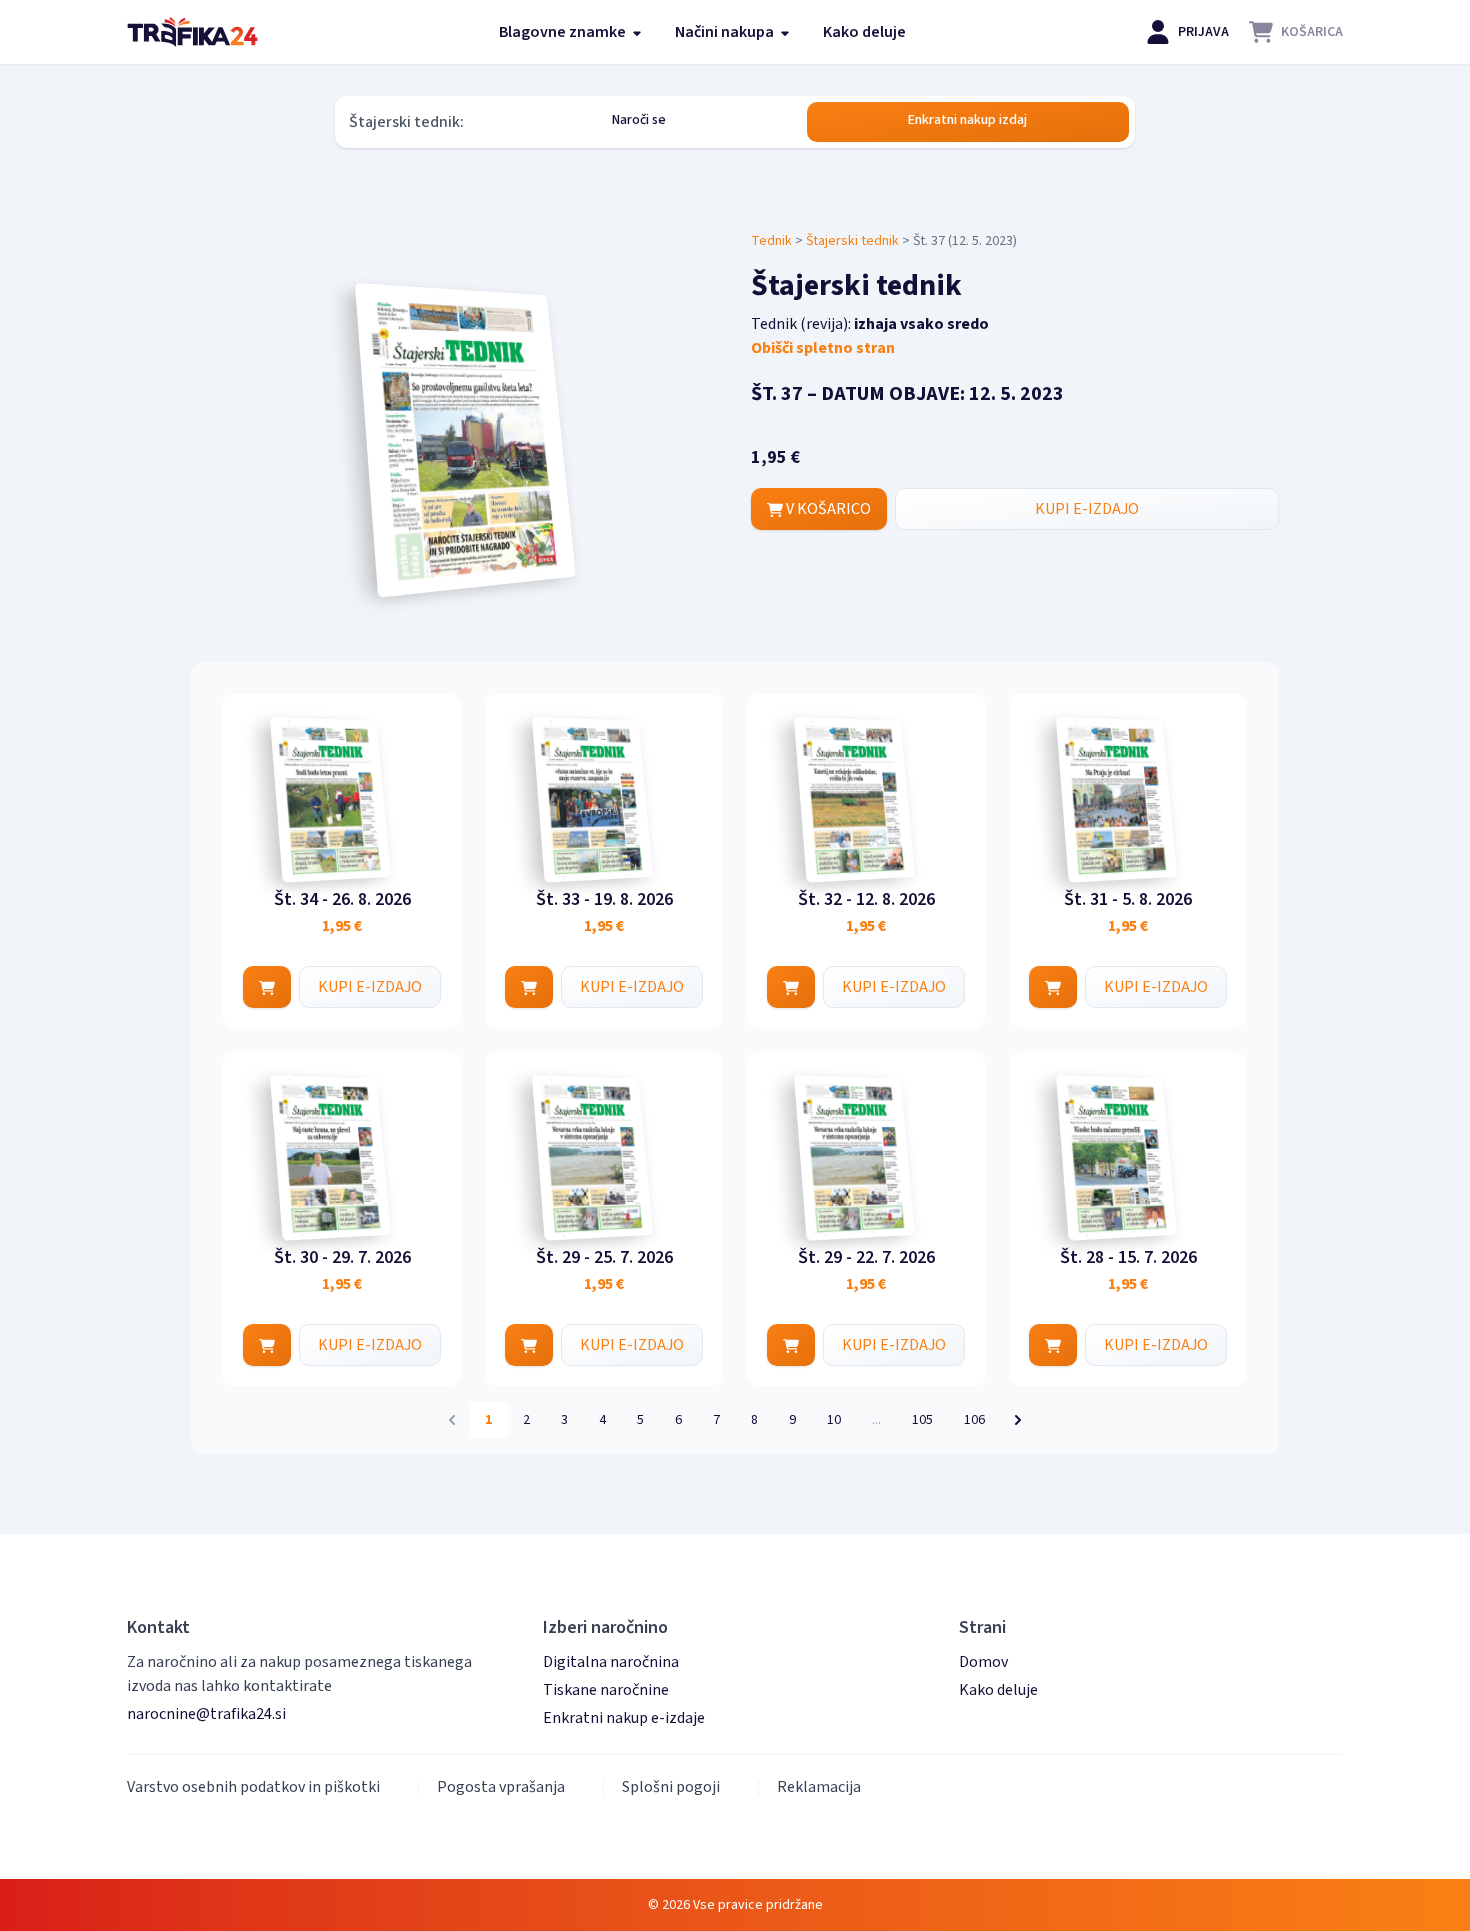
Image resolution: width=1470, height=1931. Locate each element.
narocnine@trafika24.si (206, 1714)
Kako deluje (864, 32)
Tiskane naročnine (606, 1690)
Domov (983, 1662)
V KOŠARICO (827, 509)
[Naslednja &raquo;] (1018, 1420)
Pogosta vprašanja (501, 1787)
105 (922, 1420)
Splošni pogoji (671, 1787)
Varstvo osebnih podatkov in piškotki (253, 1787)
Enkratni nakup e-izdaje (624, 1718)
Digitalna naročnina (611, 1662)
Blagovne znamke (564, 32)
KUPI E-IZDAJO (1087, 509)
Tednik (771, 241)
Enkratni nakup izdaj (967, 120)
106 (974, 1420)
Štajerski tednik (852, 241)
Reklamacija (819, 1787)
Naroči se (639, 120)
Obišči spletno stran (823, 348)
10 (834, 1420)
